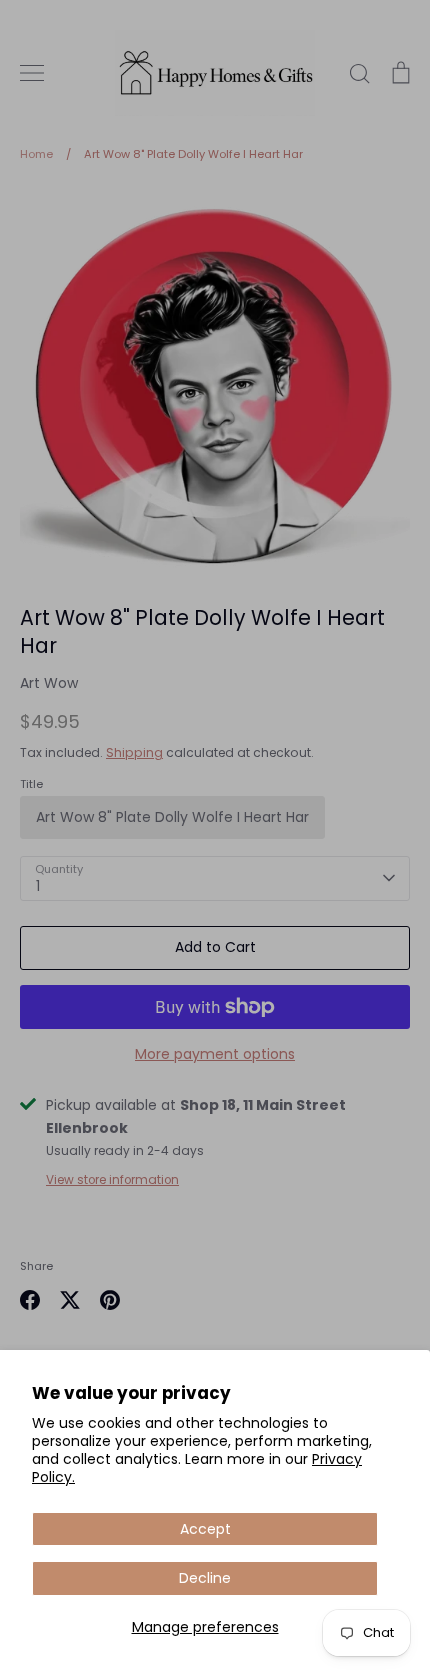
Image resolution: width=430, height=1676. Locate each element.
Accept (205, 1529)
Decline (205, 1578)
